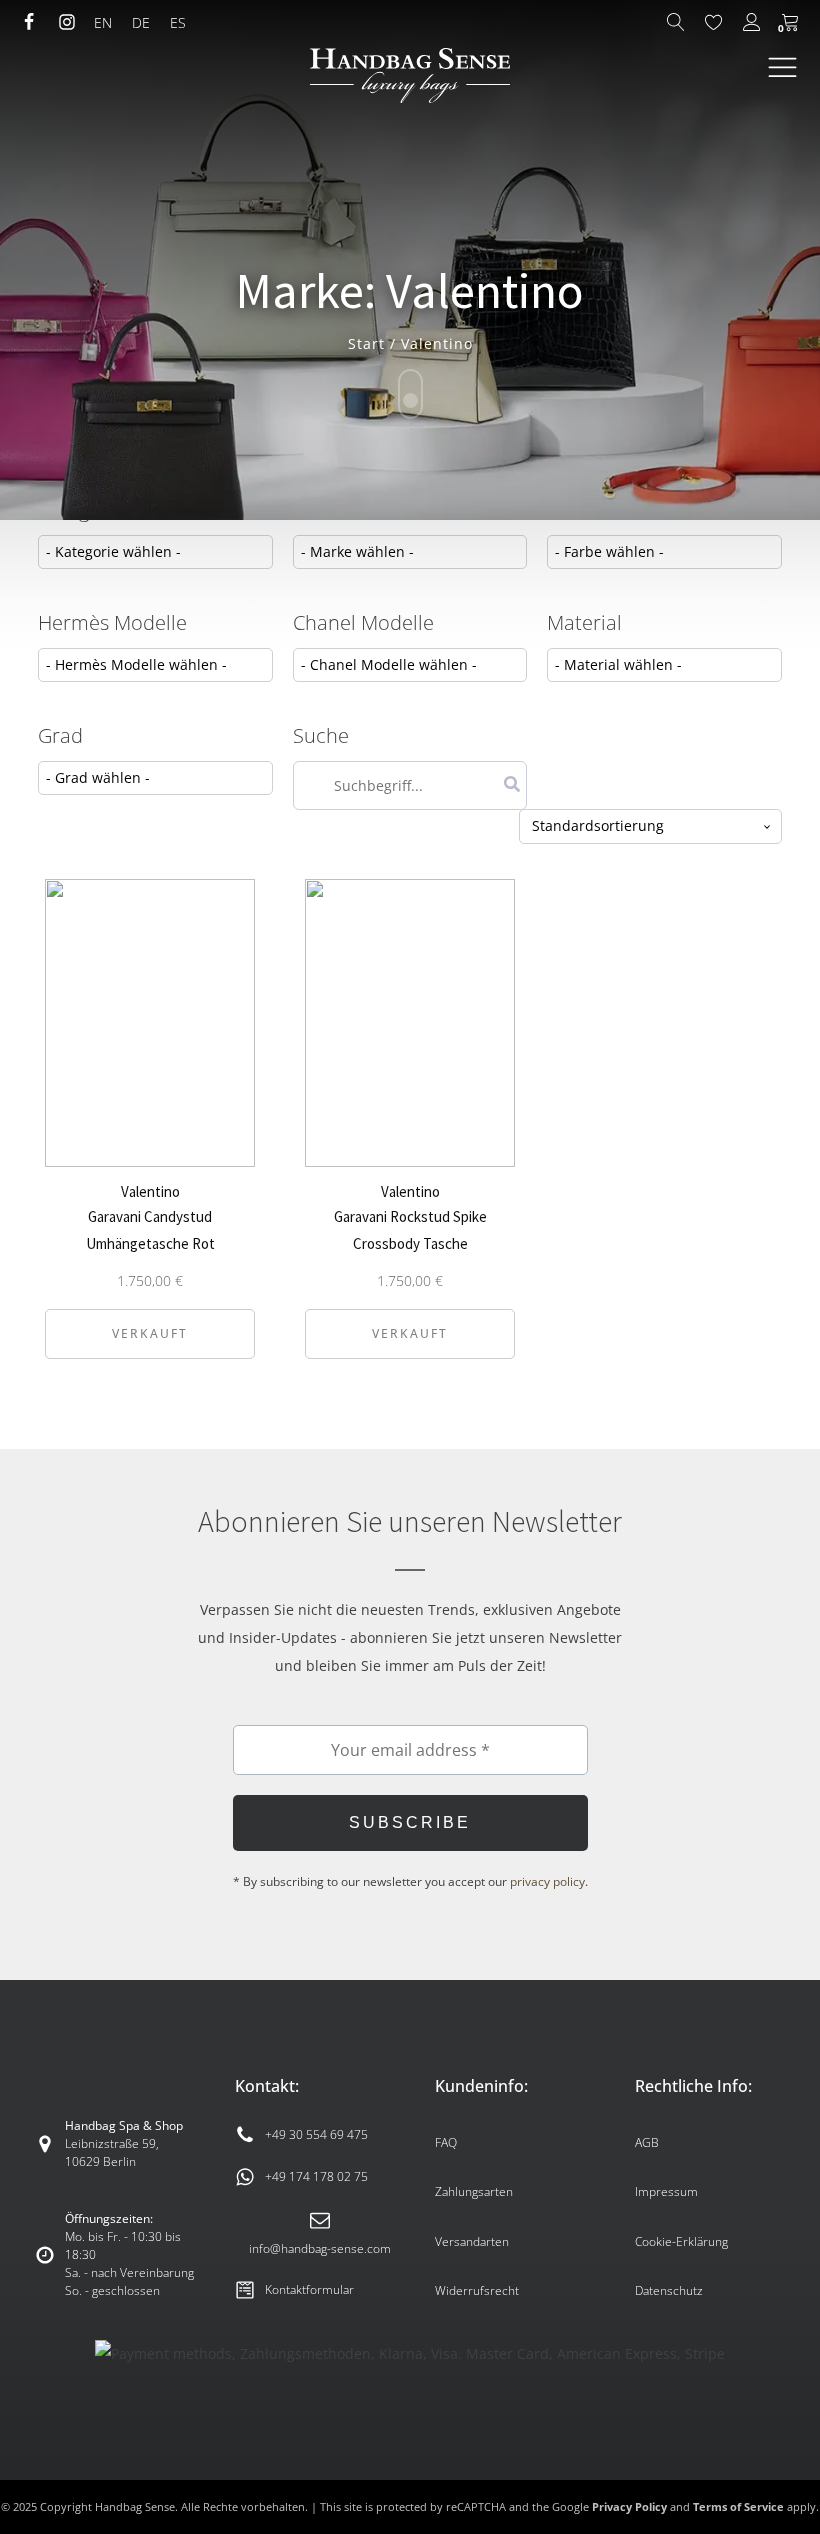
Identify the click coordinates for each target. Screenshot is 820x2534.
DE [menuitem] (141, 22)
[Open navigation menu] (782, 68)
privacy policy (547, 1881)
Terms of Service (738, 2506)
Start (366, 343)
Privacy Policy (629, 2506)
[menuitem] (103, 23)
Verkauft (150, 1333)
